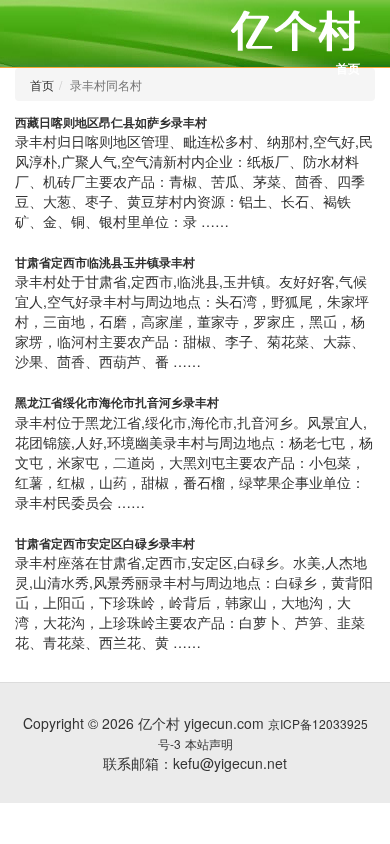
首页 (348, 68)
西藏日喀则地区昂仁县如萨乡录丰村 (111, 122)
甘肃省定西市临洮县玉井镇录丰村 (105, 262)
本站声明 (209, 743)
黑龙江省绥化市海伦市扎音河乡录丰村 (117, 402)
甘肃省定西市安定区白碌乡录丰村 (105, 543)
